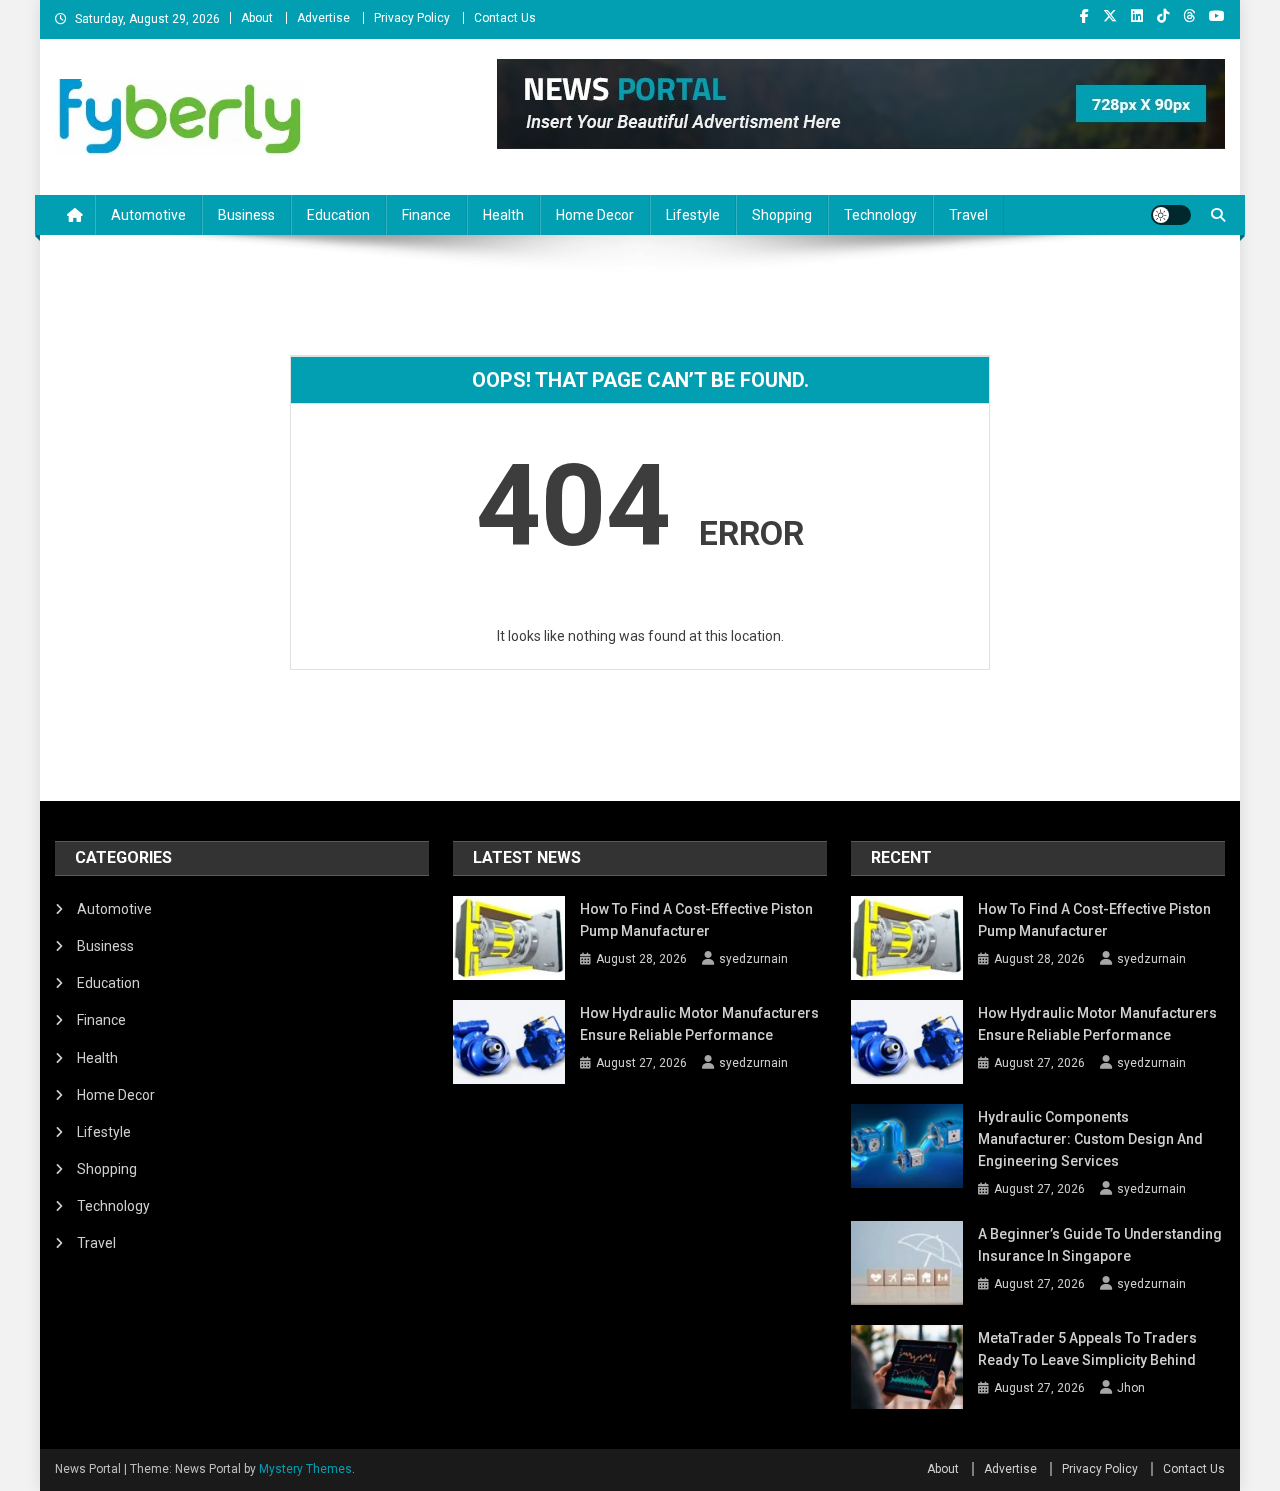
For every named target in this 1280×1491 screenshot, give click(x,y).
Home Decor (595, 215)
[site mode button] (1171, 215)
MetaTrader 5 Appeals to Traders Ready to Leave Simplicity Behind (1087, 1349)
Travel (968, 215)
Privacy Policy (412, 18)
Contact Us (505, 18)
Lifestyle (693, 215)
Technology (880, 215)
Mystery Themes (305, 1469)
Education (338, 215)
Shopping (782, 215)
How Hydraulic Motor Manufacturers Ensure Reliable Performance (699, 1024)
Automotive (148, 215)
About (257, 18)
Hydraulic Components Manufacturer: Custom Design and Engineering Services (1090, 1139)
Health (503, 215)
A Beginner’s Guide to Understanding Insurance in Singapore (1100, 1245)
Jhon (1131, 1388)
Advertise (323, 18)
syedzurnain (753, 959)
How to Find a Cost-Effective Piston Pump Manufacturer (696, 920)
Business (246, 215)
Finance (426, 215)
